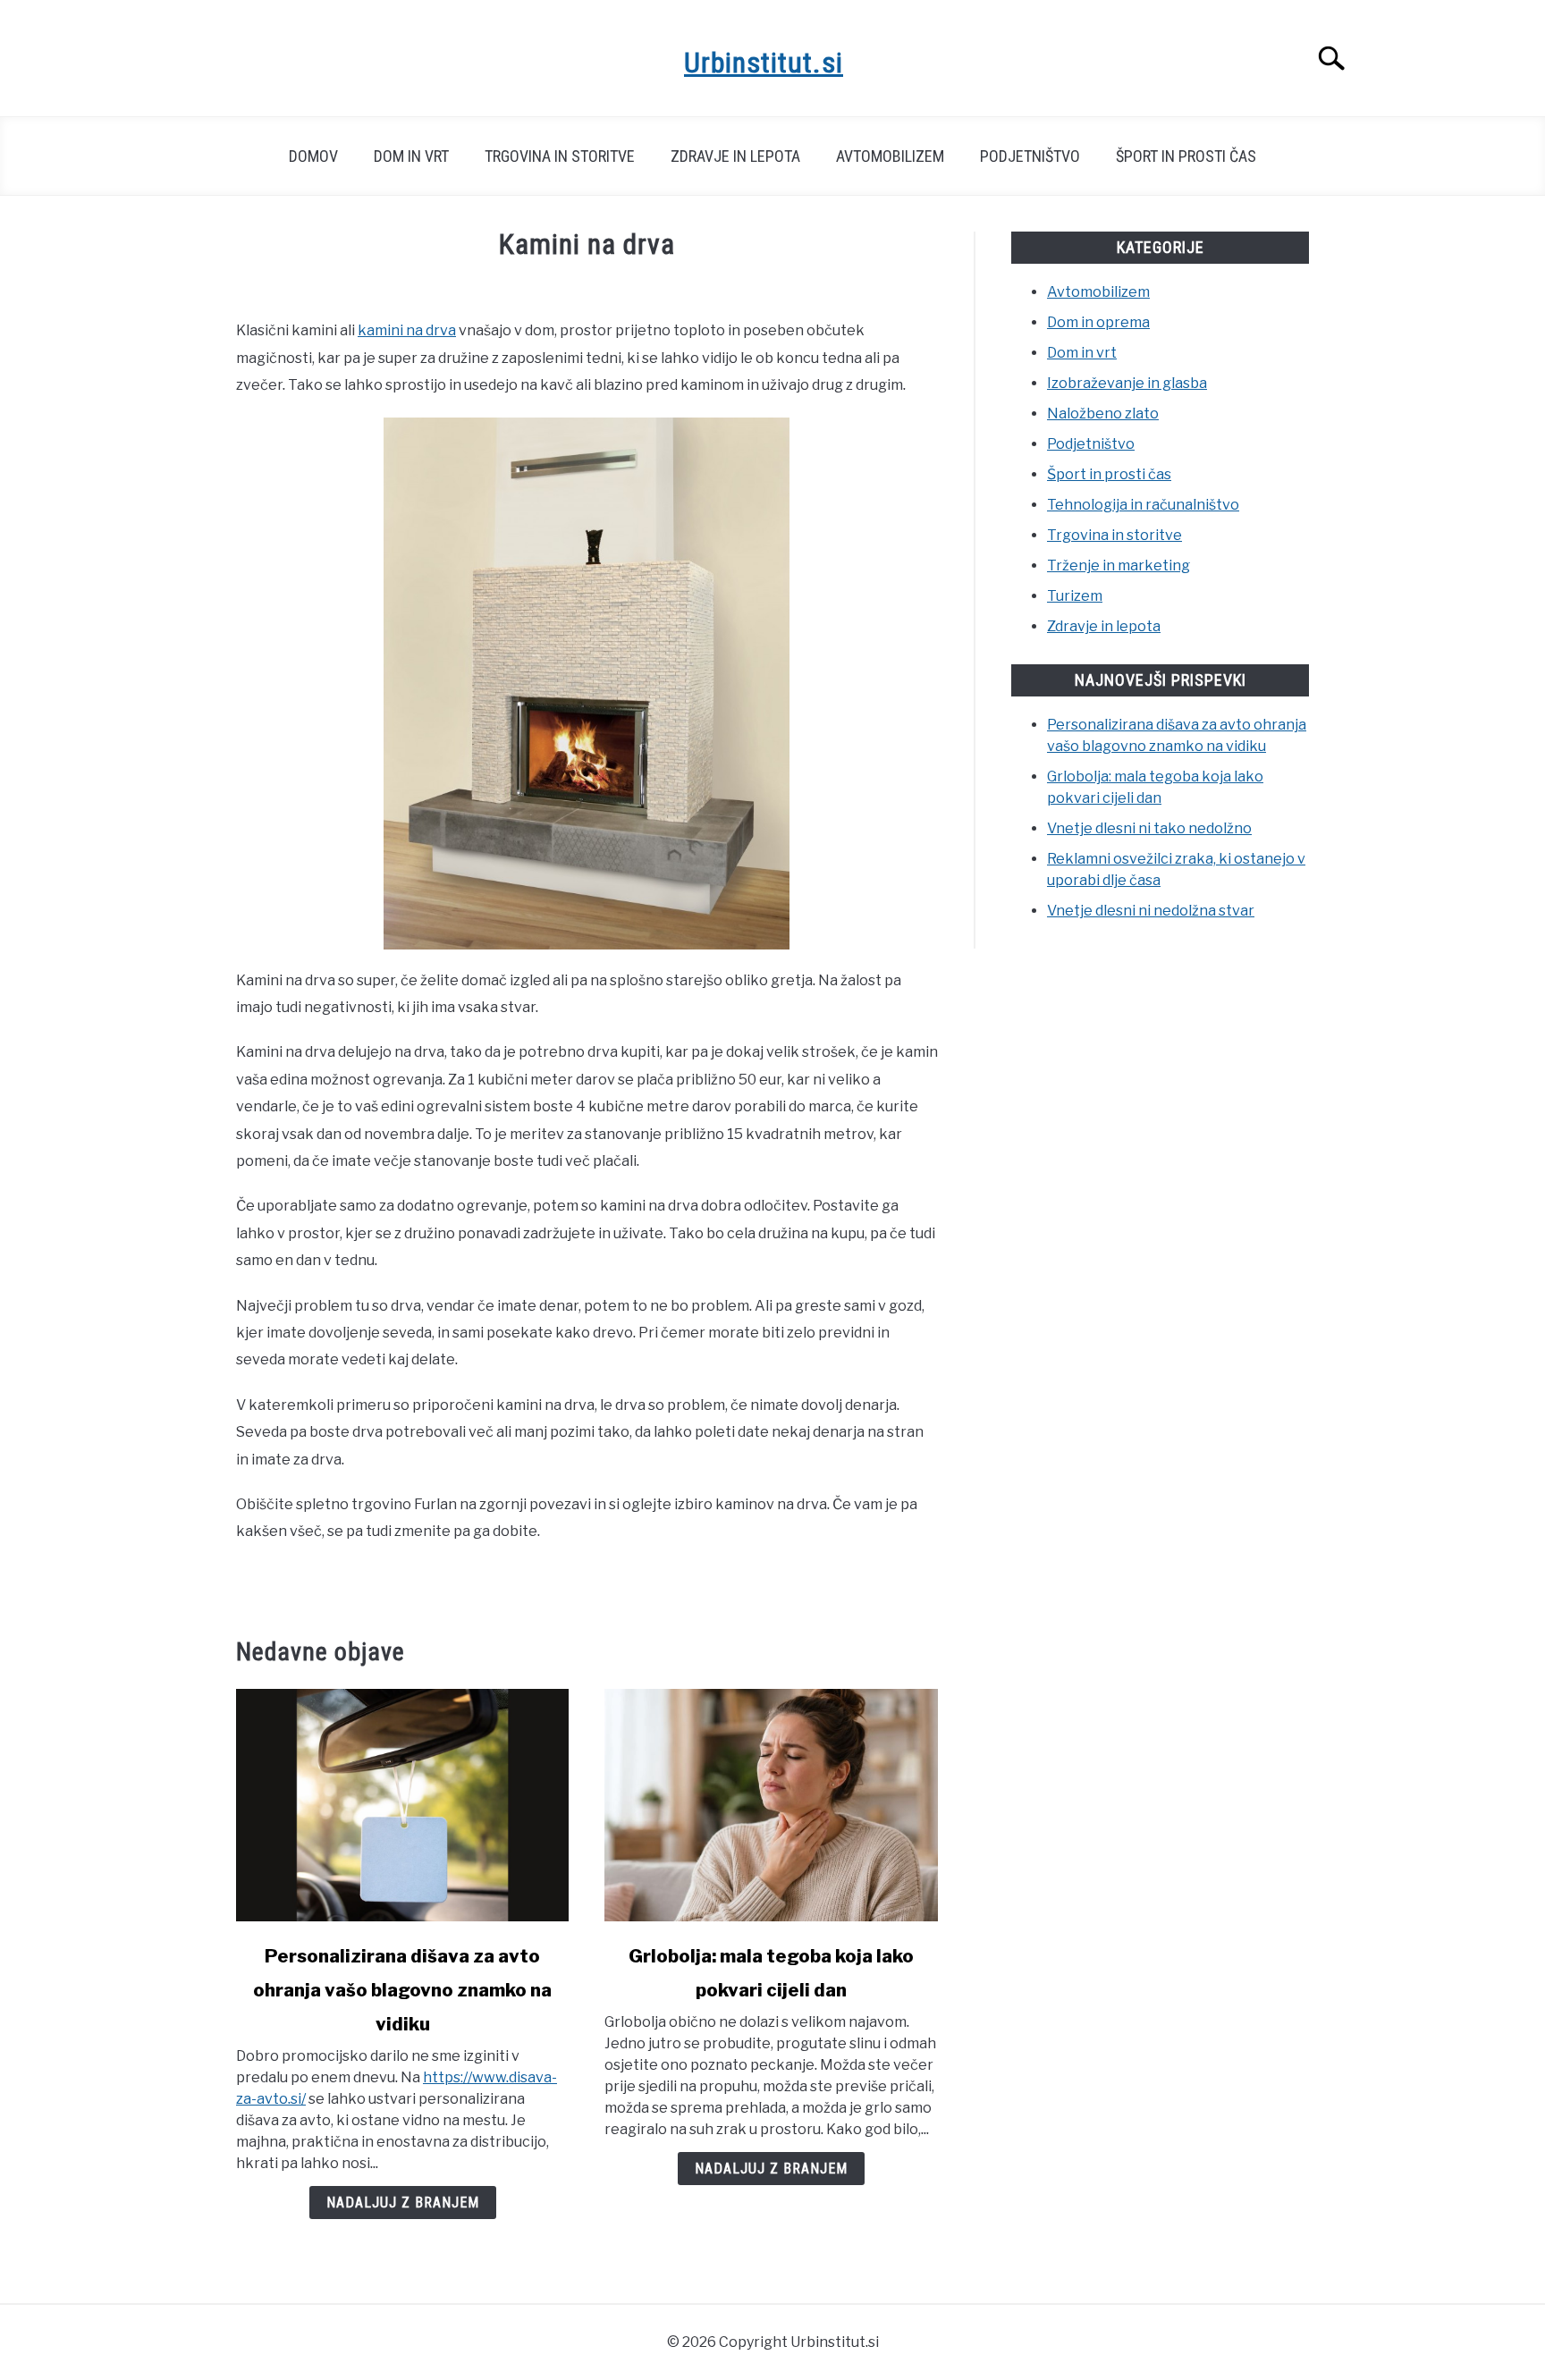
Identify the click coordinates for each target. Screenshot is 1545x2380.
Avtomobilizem (890, 156)
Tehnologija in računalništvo (1143, 505)
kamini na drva (407, 330)
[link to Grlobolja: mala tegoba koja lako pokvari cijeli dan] (771, 1805)
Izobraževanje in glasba (1127, 383)
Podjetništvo (1030, 156)
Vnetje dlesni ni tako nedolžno (1149, 828)
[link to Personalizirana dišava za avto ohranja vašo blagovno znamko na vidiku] (402, 1805)
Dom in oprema (1098, 322)
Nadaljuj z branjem (403, 2203)
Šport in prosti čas (1186, 156)
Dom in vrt (411, 156)
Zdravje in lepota (735, 156)
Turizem (1075, 596)
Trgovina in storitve (560, 156)
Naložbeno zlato (1103, 414)
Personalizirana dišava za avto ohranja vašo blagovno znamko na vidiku (402, 1990)
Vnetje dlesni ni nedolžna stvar (1151, 911)
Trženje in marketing (1119, 565)
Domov (313, 156)
